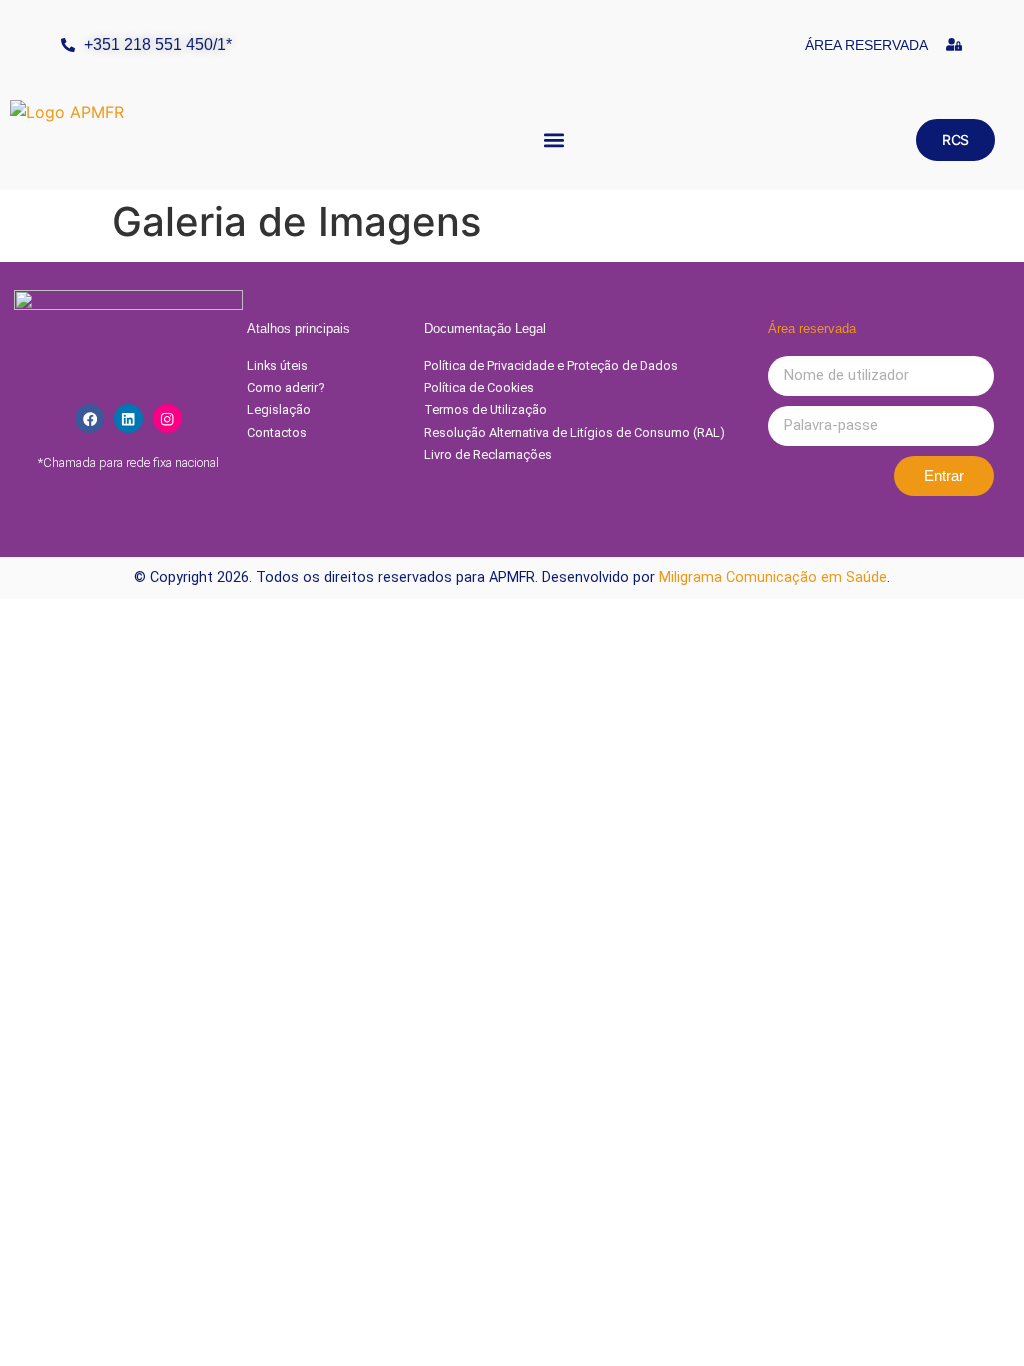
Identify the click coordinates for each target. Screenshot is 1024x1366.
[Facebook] (89, 418)
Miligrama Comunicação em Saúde (773, 577)
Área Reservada (866, 45)
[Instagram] (167, 418)
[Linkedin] (128, 418)
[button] (554, 140)
